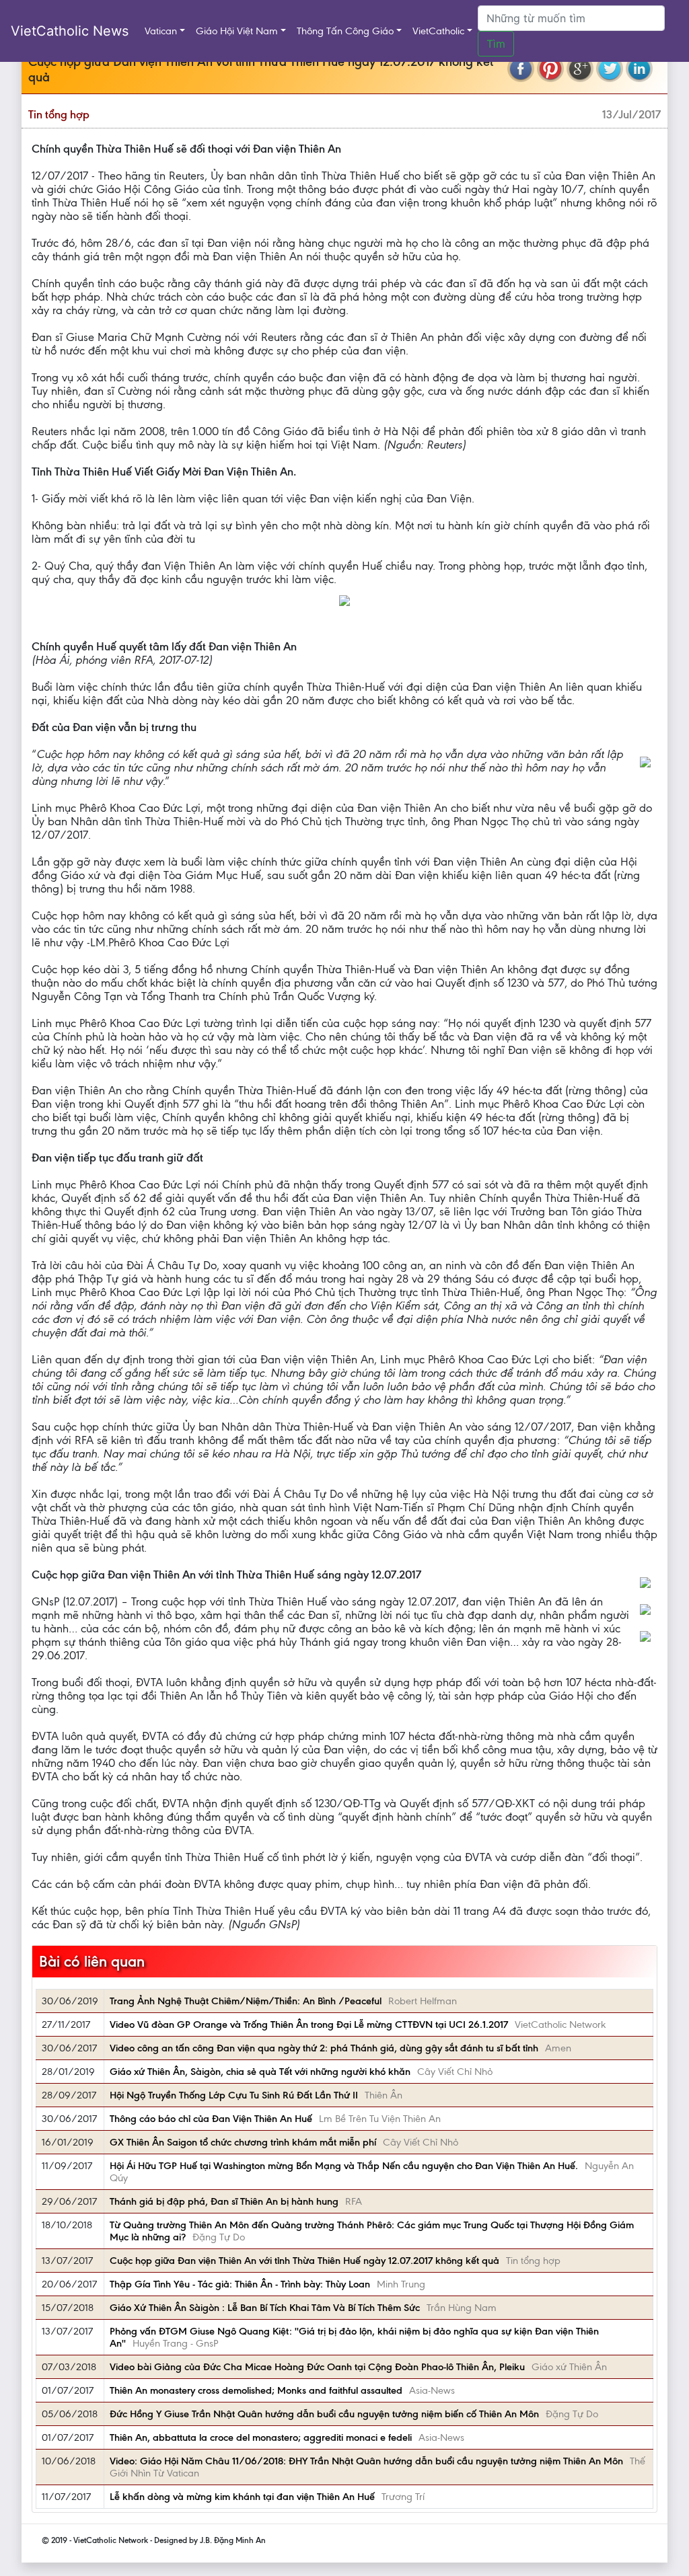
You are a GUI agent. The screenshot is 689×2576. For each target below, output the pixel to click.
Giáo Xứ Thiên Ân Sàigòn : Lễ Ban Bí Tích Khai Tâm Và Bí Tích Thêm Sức (265, 2308)
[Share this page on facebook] (521, 69)
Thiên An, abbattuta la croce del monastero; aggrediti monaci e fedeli (261, 2437)
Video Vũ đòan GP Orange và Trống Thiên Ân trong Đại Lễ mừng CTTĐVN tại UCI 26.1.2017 (309, 2024)
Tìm (496, 44)
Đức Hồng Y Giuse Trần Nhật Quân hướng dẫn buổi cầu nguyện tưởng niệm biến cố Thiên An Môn (324, 2414)
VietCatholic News (70, 31)
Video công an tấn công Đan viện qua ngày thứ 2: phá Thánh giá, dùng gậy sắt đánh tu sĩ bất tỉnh (324, 2048)
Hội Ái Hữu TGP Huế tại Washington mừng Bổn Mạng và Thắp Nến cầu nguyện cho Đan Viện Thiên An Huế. (344, 2166)
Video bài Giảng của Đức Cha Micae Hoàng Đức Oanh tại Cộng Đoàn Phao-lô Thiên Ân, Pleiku (317, 2367)
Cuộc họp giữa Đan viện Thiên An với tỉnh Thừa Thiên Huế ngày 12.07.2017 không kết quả (304, 2261)
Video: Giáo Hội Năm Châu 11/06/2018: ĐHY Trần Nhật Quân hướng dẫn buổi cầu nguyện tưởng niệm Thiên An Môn (366, 2461)
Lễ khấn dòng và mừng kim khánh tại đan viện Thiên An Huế (242, 2497)
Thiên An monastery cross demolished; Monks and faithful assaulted (256, 2390)
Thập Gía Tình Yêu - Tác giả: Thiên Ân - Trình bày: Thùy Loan (240, 2284)
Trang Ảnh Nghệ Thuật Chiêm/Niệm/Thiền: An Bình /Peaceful (246, 2001)
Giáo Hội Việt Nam (237, 31)
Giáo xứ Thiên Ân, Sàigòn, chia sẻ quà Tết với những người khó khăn (260, 2072)
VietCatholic (438, 31)
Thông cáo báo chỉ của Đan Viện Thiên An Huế (211, 2119)
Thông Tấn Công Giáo (345, 31)
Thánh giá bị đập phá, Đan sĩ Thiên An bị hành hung (224, 2201)
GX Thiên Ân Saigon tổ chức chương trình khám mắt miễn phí (243, 2142)
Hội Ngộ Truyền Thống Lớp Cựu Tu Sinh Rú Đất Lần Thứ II (234, 2095)
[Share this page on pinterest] (550, 69)
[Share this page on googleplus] (580, 69)
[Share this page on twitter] (610, 69)
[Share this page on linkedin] (639, 69)
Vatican (161, 31)
